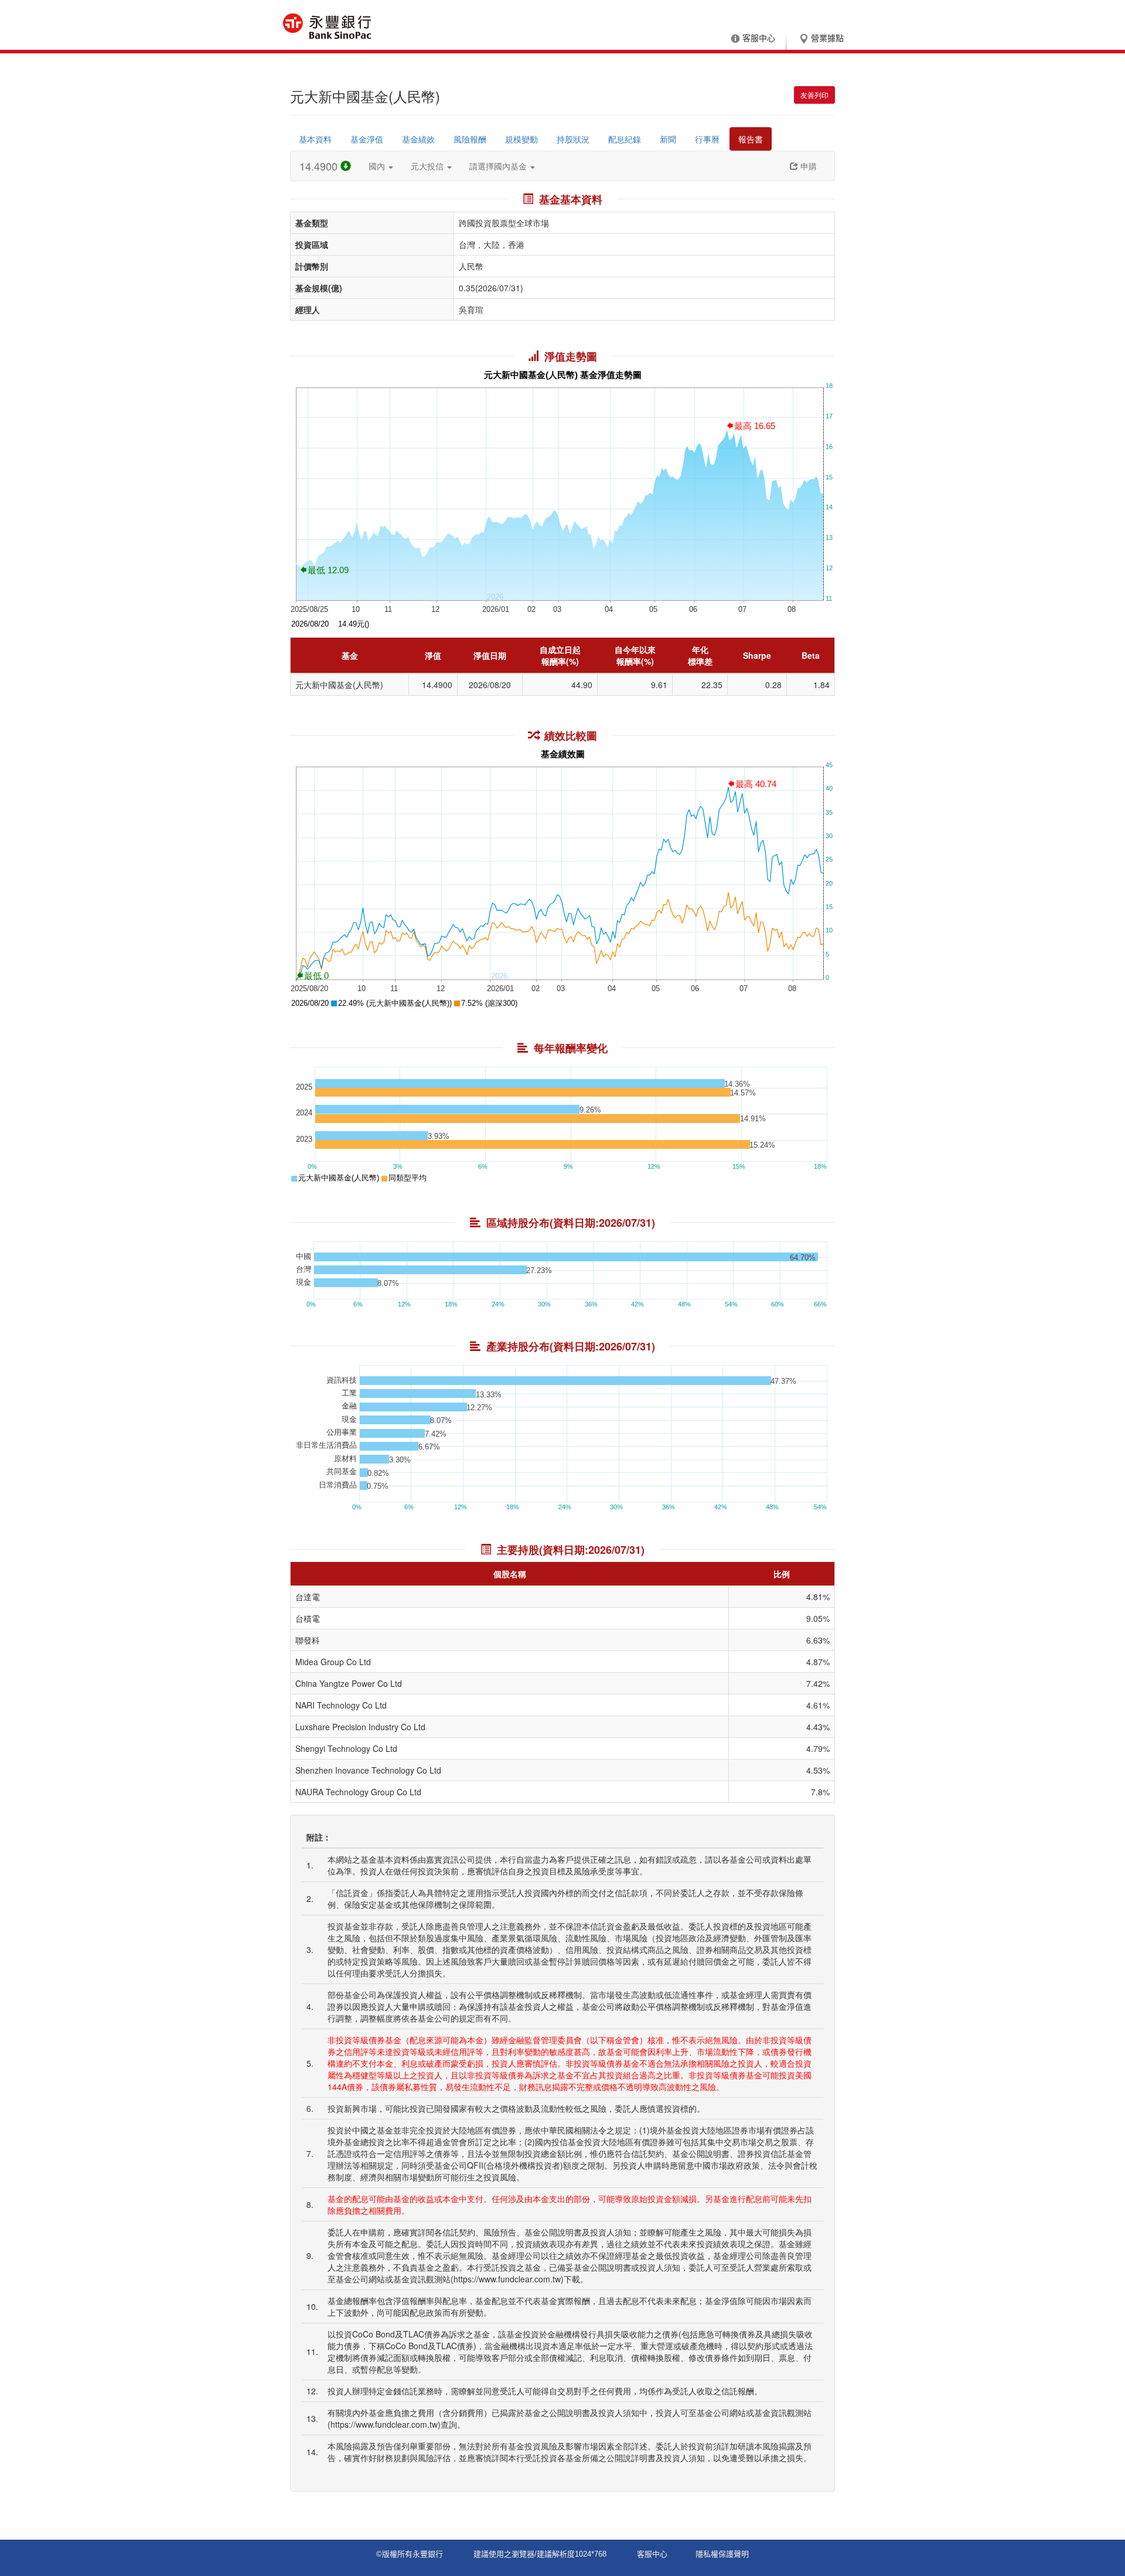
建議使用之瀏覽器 (504, 2554)
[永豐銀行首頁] (327, 26)
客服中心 (759, 38)
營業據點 (827, 38)
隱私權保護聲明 (722, 2554)
